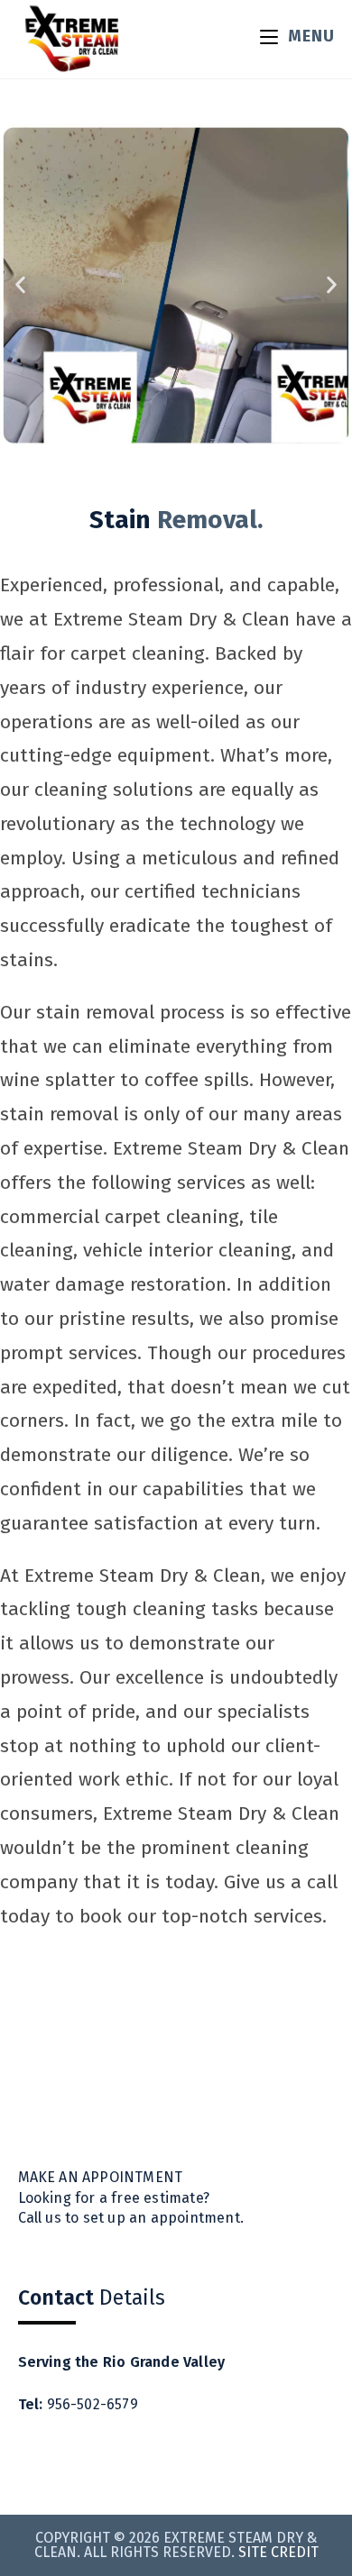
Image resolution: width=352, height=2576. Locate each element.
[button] (20, 284)
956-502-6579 (93, 2404)
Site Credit (278, 2552)
